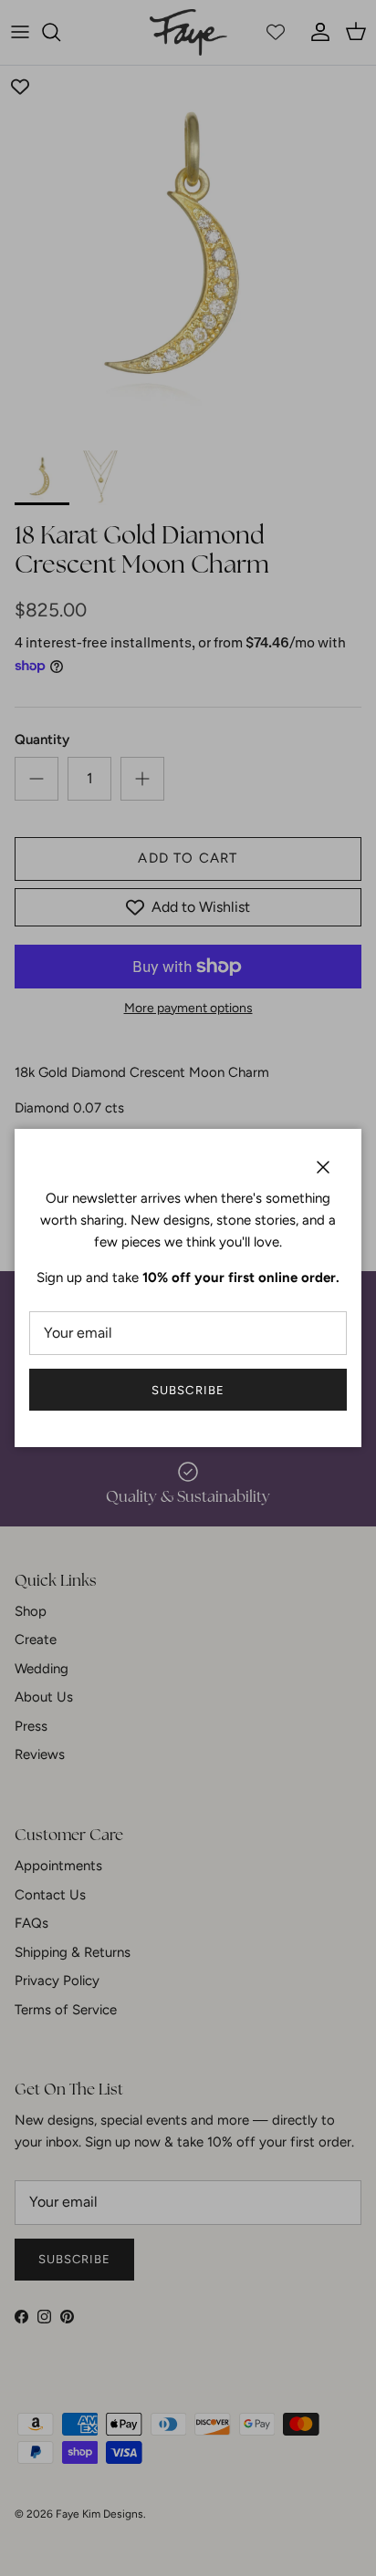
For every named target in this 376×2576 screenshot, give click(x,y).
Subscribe (188, 1390)
